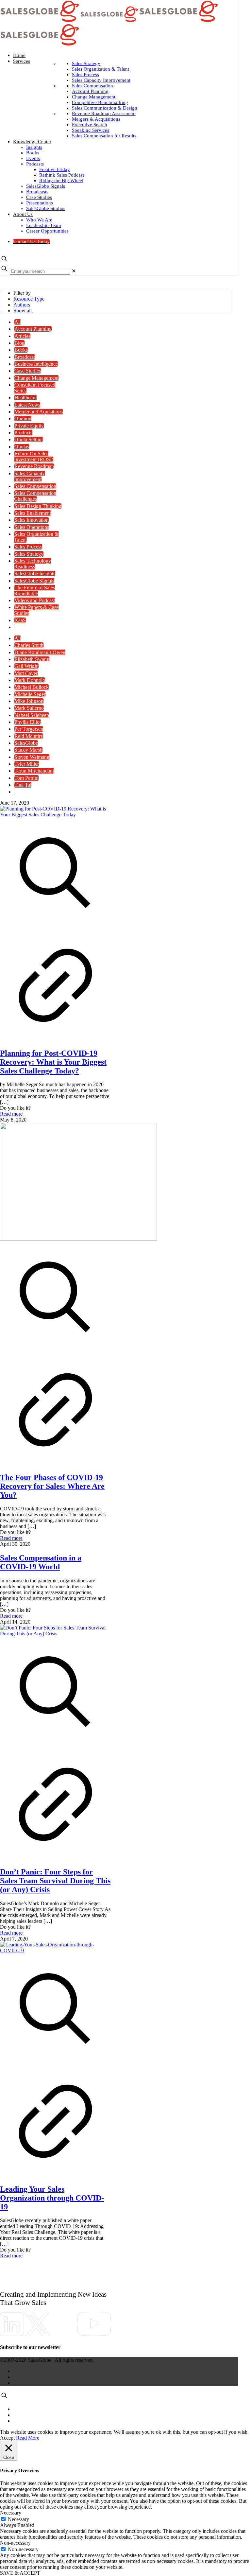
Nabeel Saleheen (32, 715)
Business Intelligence (36, 364)
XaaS (20, 620)
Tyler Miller (27, 764)
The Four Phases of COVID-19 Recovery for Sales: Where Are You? (52, 1486)
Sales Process (28, 547)
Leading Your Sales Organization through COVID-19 (52, 2198)
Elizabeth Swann (32, 659)
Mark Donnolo (30, 680)
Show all (23, 311)
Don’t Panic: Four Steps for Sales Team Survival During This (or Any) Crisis (55, 1881)
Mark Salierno (29, 708)
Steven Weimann (32, 757)
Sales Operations (32, 527)
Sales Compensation (35, 486)
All (18, 322)
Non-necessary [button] (15, 2543)
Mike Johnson (29, 701)
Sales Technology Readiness (33, 564)
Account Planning (33, 329)
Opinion (23, 418)
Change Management (36, 378)
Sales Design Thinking (38, 506)
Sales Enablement (33, 513)
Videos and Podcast (35, 600)
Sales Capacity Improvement (29, 476)
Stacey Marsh (28, 750)
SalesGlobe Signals (34, 581)
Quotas (22, 447)
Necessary (18, 2519)
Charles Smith (29, 645)
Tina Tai (23, 785)
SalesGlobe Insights (35, 574)
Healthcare (25, 398)
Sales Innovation (32, 520)
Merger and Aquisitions (39, 412)
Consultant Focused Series (35, 388)
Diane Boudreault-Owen (40, 652)
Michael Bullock (32, 687)
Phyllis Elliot (28, 722)
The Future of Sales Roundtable (34, 591)
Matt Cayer (26, 673)
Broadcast (25, 357)
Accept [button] (7, 2438)
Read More (28, 2438)
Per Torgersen (29, 729)
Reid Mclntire (29, 736)
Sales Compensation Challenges (35, 496)
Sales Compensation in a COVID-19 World (41, 1562)
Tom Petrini (26, 778)
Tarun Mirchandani (34, 771)
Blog (19, 343)
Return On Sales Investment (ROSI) (34, 456)
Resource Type (29, 299)
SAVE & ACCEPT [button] (20, 2573)
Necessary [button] (11, 2513)
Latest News (27, 405)
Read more (11, 1114)
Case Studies (28, 371)
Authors (22, 305)
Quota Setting (29, 439)
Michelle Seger (30, 694)
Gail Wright (26, 666)
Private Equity (29, 426)
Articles (22, 336)
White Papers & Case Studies (36, 610)
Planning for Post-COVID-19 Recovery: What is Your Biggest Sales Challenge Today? (53, 1062)
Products (23, 433)
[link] (74, 271)
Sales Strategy (29, 554)
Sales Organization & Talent (36, 537)
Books (21, 350)
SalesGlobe (26, 743)
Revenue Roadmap (34, 466)
